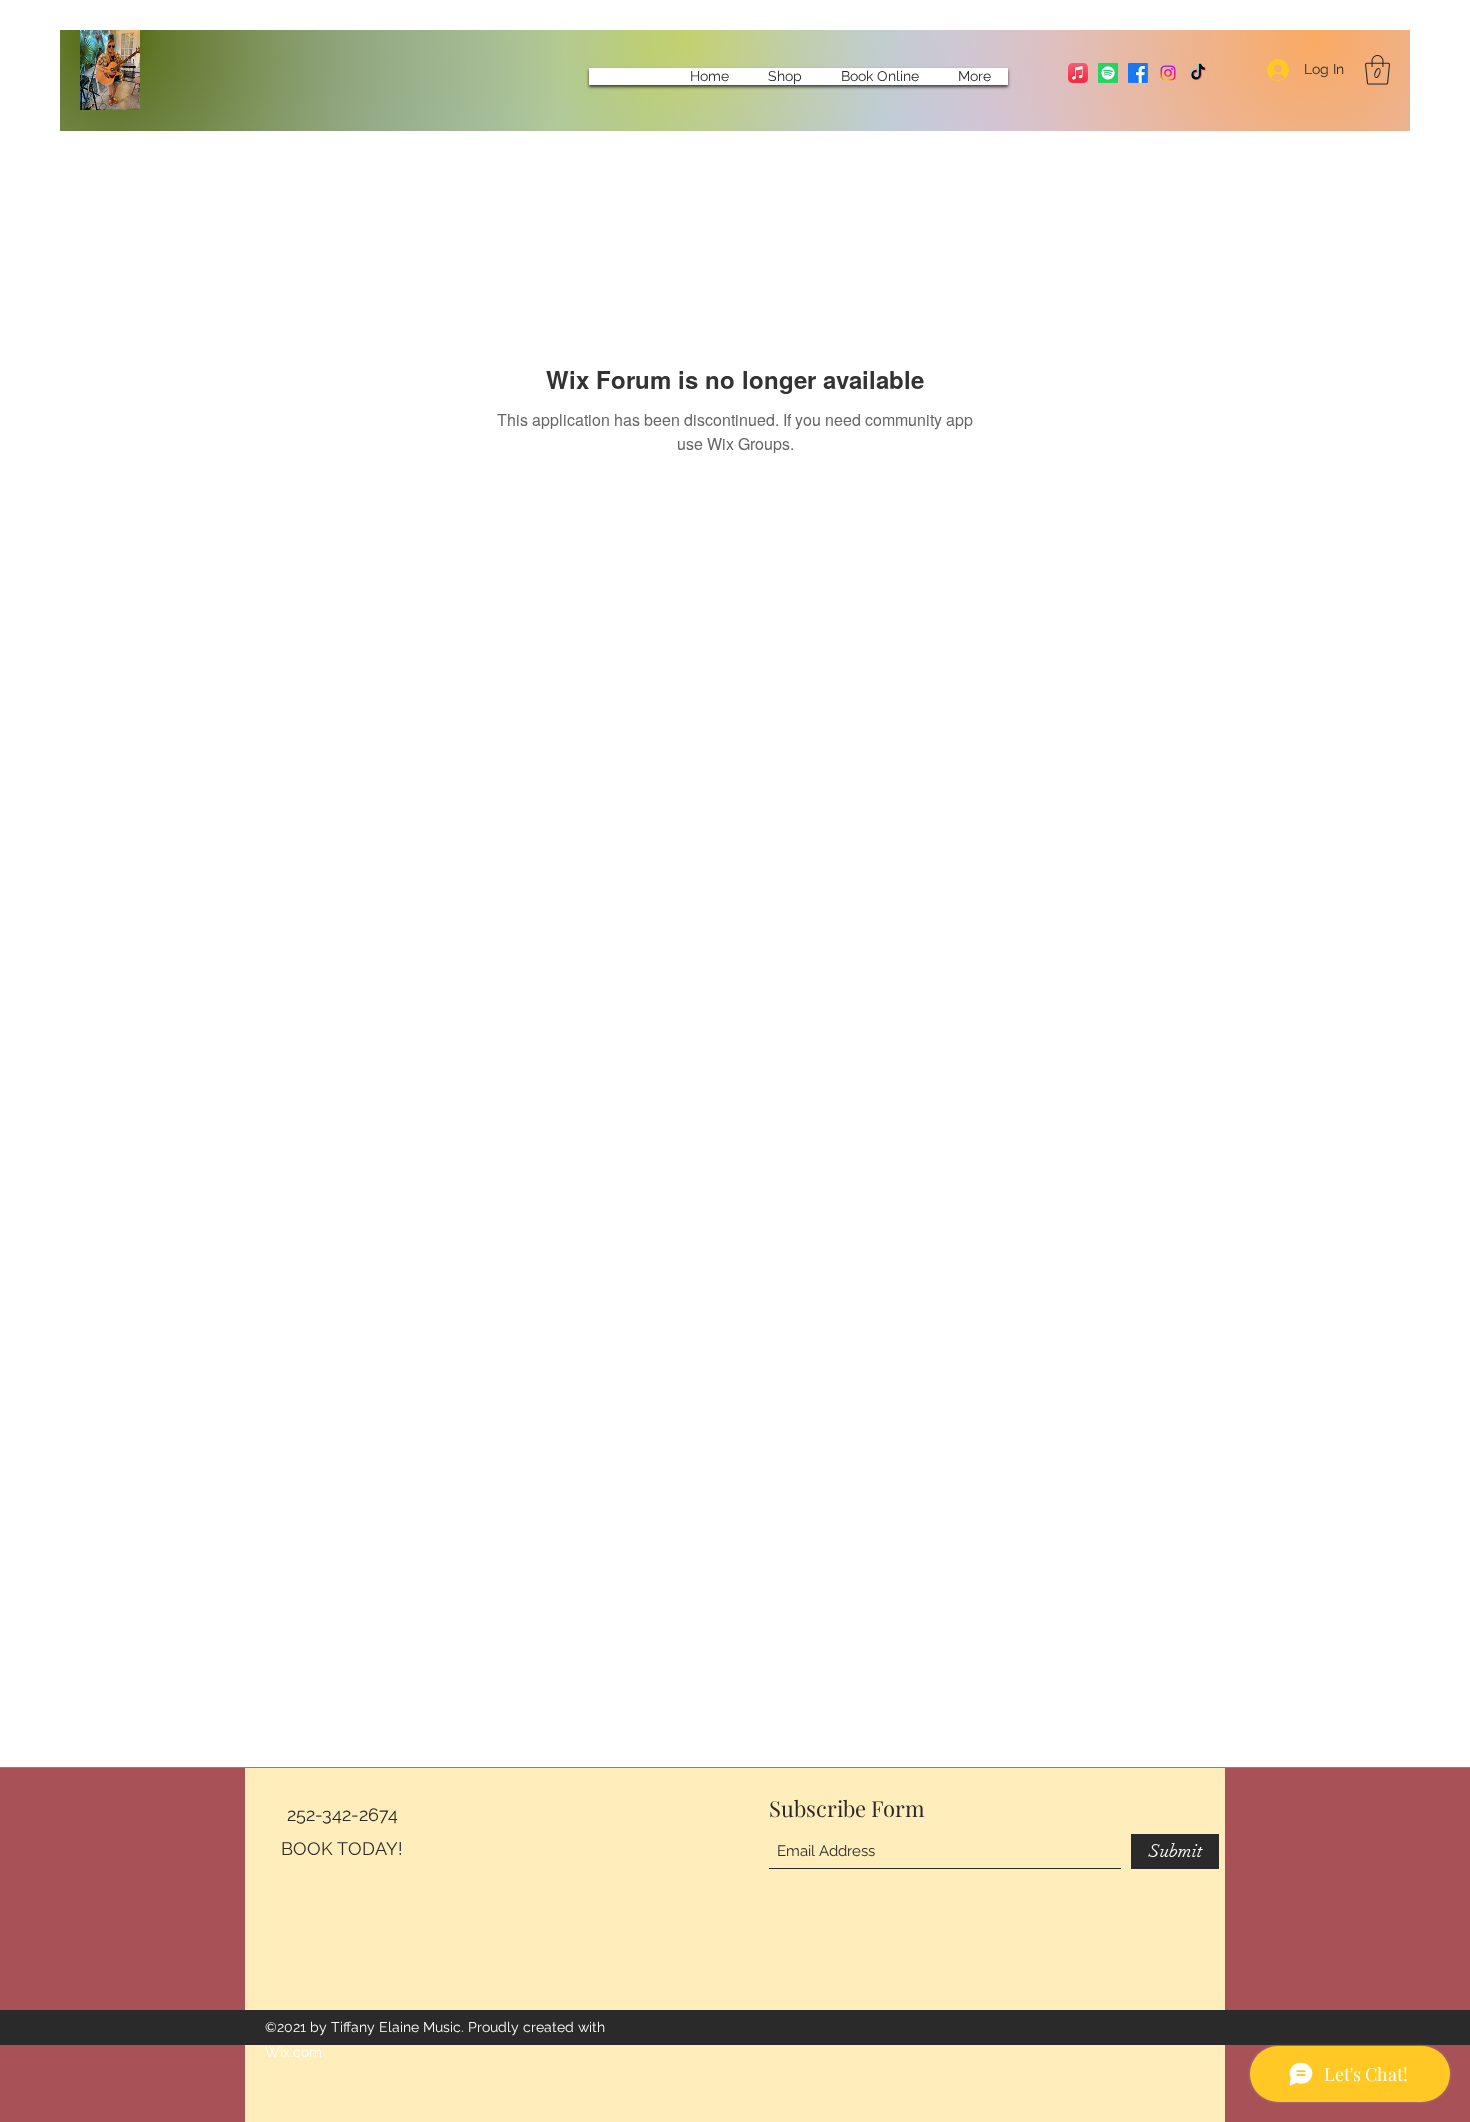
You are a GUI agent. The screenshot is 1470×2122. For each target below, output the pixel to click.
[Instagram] (1168, 73)
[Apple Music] (1078, 73)
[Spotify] (1108, 73)
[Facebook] (1138, 73)
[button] (1377, 70)
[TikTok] (1198, 73)
